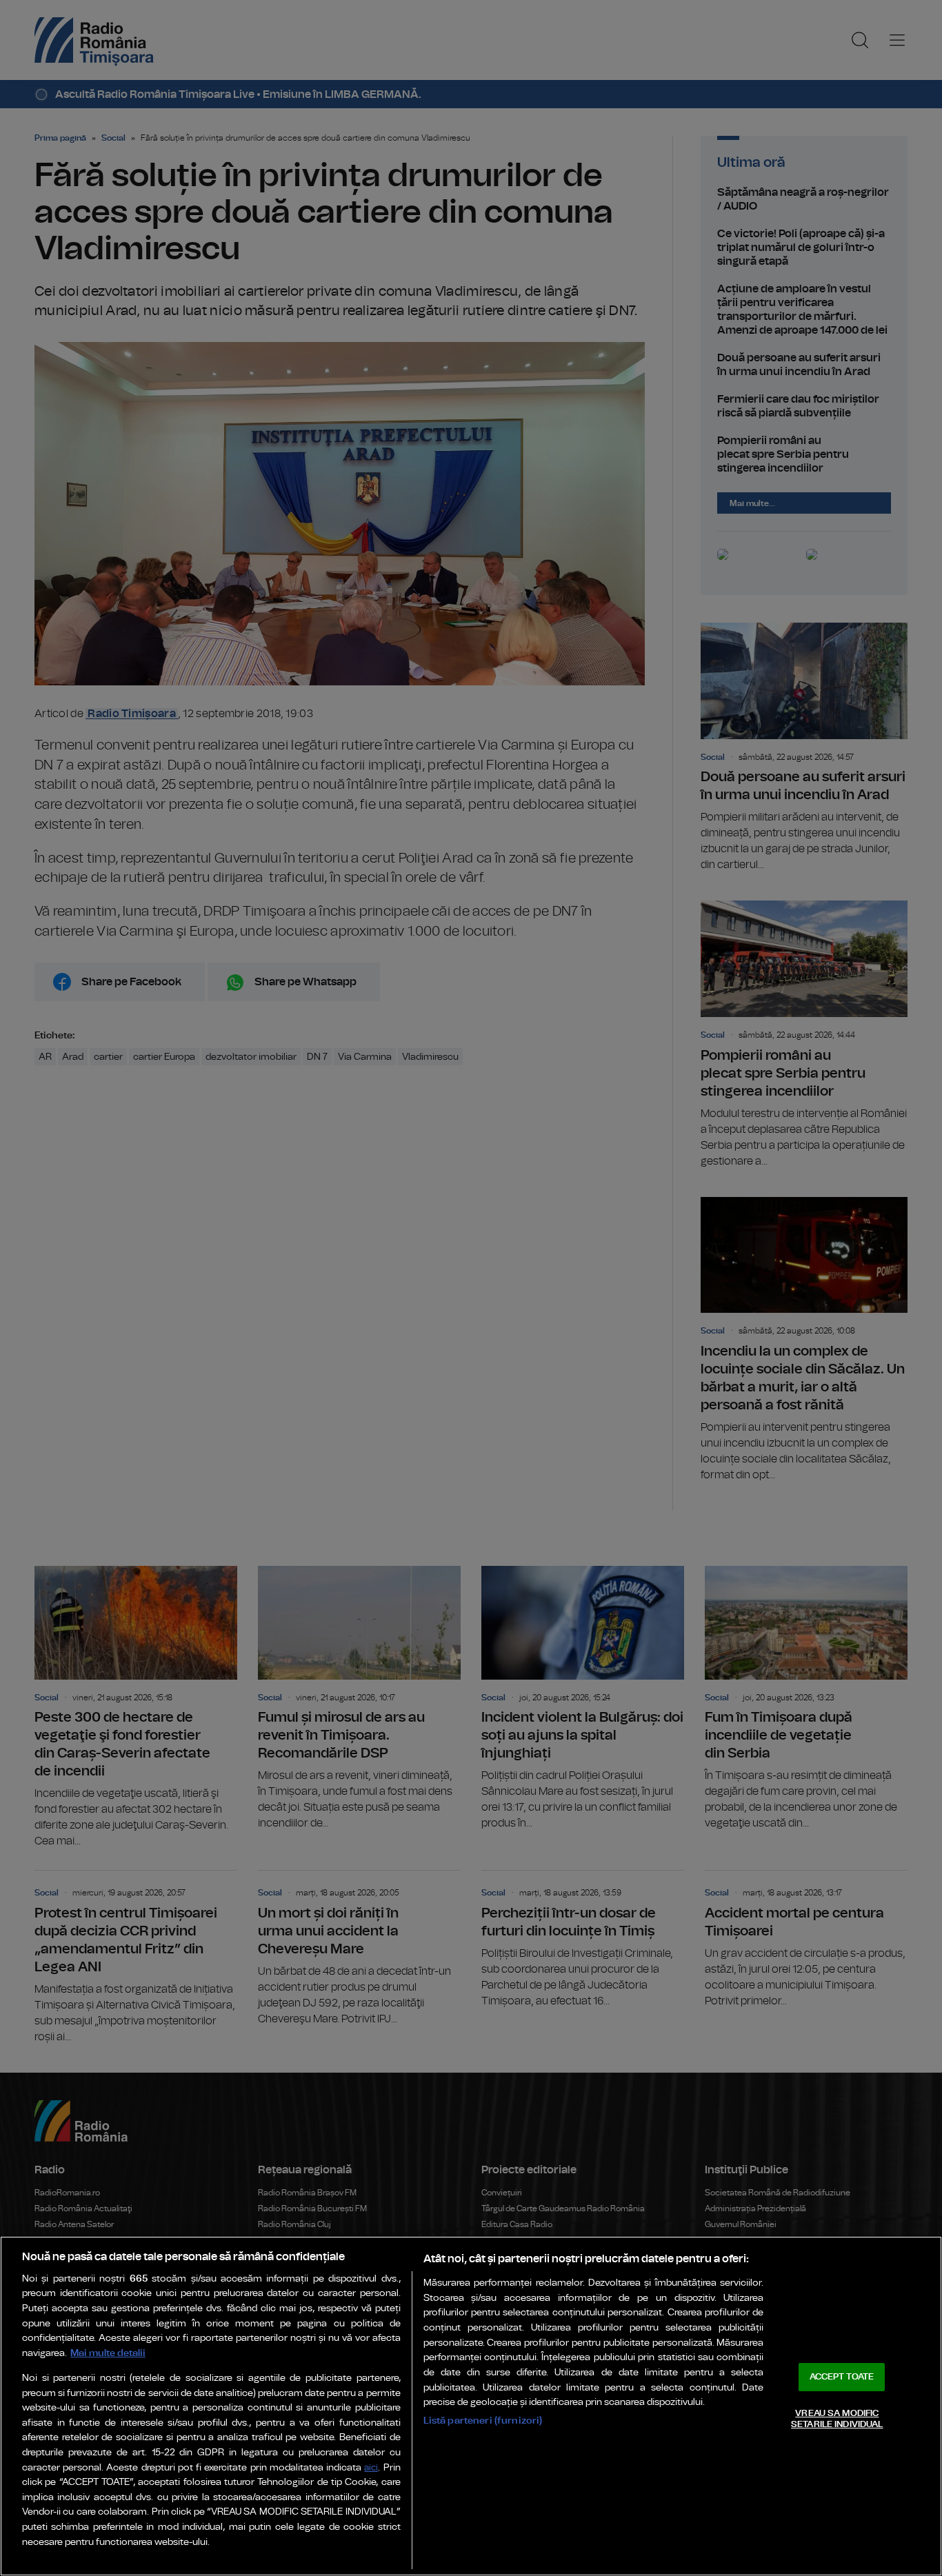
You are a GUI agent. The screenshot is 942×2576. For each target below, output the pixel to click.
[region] (471, 2406)
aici (371, 2468)
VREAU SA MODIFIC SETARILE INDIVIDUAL (837, 2419)
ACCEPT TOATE (842, 2377)
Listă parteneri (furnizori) (483, 2421)
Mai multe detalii (108, 2353)
